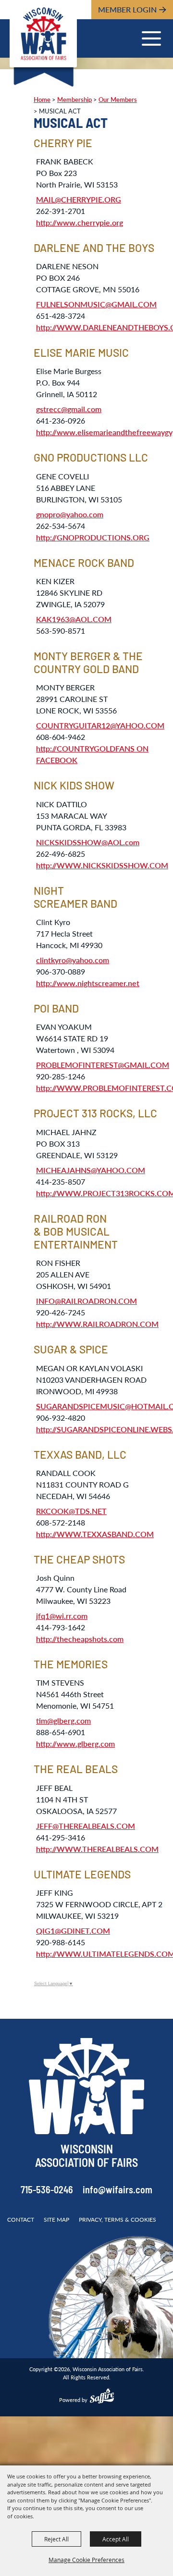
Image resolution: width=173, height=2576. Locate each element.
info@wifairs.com (117, 2191)
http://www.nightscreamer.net (88, 983)
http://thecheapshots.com (80, 1639)
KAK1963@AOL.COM (74, 619)
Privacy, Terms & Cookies (117, 2220)
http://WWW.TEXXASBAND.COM (95, 1534)
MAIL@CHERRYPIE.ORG (79, 199)
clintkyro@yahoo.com (73, 960)
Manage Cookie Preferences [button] (86, 2560)
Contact (21, 2220)
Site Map (56, 2220)
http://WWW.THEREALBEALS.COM (97, 1849)
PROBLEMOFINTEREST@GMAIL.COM (103, 1065)
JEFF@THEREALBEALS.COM (86, 1826)
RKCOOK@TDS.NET (71, 1511)
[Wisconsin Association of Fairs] (43, 34)
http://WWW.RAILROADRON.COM (97, 1324)
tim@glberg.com (63, 1720)
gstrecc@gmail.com (69, 409)
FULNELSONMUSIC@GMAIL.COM (96, 304)
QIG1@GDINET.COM (73, 1931)
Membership (74, 100)
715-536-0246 (47, 2191)
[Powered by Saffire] (102, 2397)
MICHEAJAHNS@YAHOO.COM (91, 1170)
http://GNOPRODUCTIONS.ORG (93, 537)
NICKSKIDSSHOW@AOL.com (88, 842)
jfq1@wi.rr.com (62, 1616)
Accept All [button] (116, 2539)
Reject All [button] (56, 2539)
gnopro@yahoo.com (70, 514)
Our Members (118, 100)
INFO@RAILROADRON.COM (86, 1301)
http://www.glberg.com (75, 1744)
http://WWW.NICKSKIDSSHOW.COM (102, 865)
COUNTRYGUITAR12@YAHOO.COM (100, 725)
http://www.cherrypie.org (80, 222)
